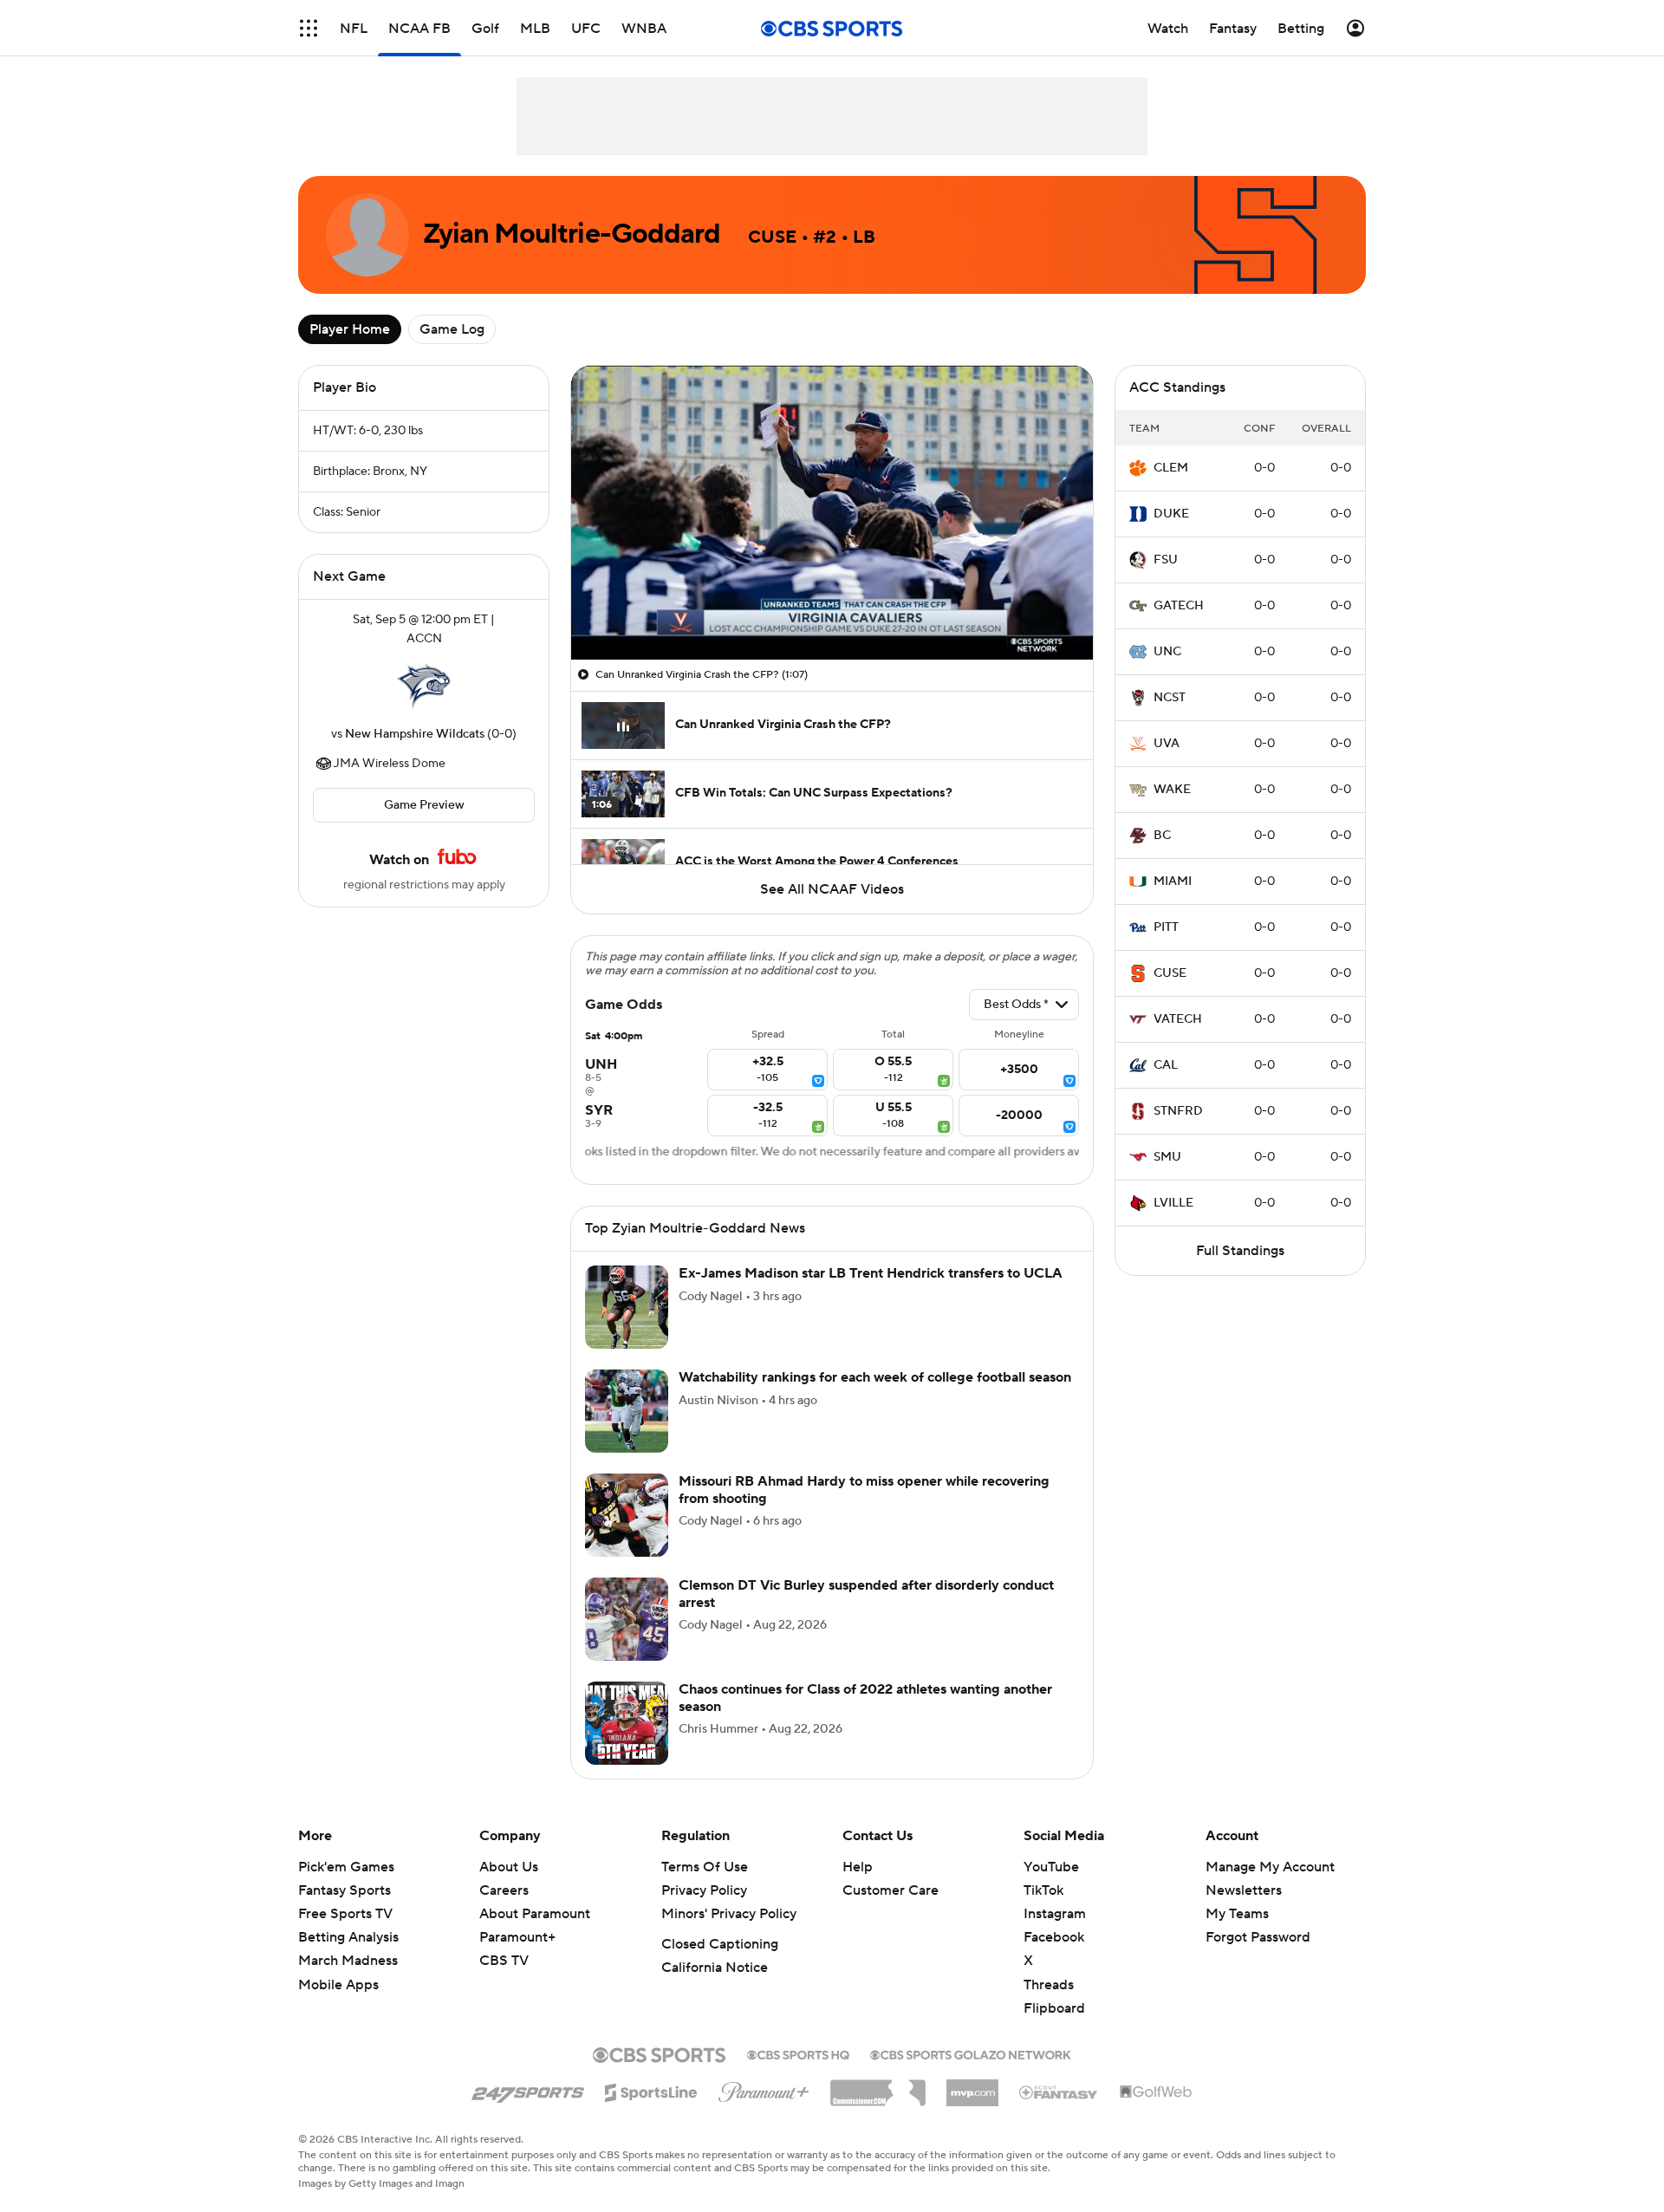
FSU (1166, 560)
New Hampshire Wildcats (415, 734)
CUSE (1170, 973)
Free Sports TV (345, 1935)
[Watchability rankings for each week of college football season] (627, 1432)
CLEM (1171, 468)
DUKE (1171, 514)
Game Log (452, 329)
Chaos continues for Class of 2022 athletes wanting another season (865, 1718)
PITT (1166, 927)
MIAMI (1173, 882)
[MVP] (972, 2107)
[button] (602, 636)
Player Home (350, 329)
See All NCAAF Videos (832, 889)
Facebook (1054, 1958)
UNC (1167, 652)
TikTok (1043, 1911)
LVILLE (1173, 1203)
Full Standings (1240, 1251)
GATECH (1179, 606)
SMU (1167, 1157)
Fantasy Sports (344, 1911)
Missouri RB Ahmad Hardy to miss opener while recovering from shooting (864, 1510)
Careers (504, 1911)
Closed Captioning (720, 1965)
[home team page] (424, 686)
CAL (1166, 1065)
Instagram (1055, 1935)
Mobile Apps (338, 2006)
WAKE (1172, 790)
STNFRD (1178, 1111)
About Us (509, 1888)
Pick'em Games (346, 1888)
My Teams (1237, 1935)
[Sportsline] (651, 2111)
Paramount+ (517, 1958)
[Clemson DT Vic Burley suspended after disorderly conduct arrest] (627, 1640)
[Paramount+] (764, 2110)
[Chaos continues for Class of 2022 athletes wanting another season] (627, 1744)
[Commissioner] (878, 2107)
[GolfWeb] (1156, 2113)
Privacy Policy (704, 1911)
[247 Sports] (528, 2111)
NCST (1170, 698)
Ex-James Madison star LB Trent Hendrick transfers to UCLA (871, 1294)
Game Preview (424, 805)
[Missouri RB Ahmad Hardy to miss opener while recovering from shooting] (627, 1536)
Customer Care (890, 1911)
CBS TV (504, 1981)
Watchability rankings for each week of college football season (875, 1398)
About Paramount (535, 1935)
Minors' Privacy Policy (729, 1935)
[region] (832, 513)
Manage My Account (1270, 1888)
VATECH (1178, 1019)
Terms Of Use (705, 1888)
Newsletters (1244, 1911)
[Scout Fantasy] (1059, 2112)
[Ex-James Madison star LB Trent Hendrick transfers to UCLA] (627, 1328)
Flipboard (1054, 2029)
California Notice (715, 1988)
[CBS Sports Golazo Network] (971, 2074)
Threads (1049, 2006)
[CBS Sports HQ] (798, 2074)
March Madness (348, 1981)
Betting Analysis (348, 1958)
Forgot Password (1258, 1958)
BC (1162, 836)
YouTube (1051, 1888)
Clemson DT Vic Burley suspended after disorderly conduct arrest (866, 1614)
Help (858, 1888)
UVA (1167, 744)
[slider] (832, 609)
